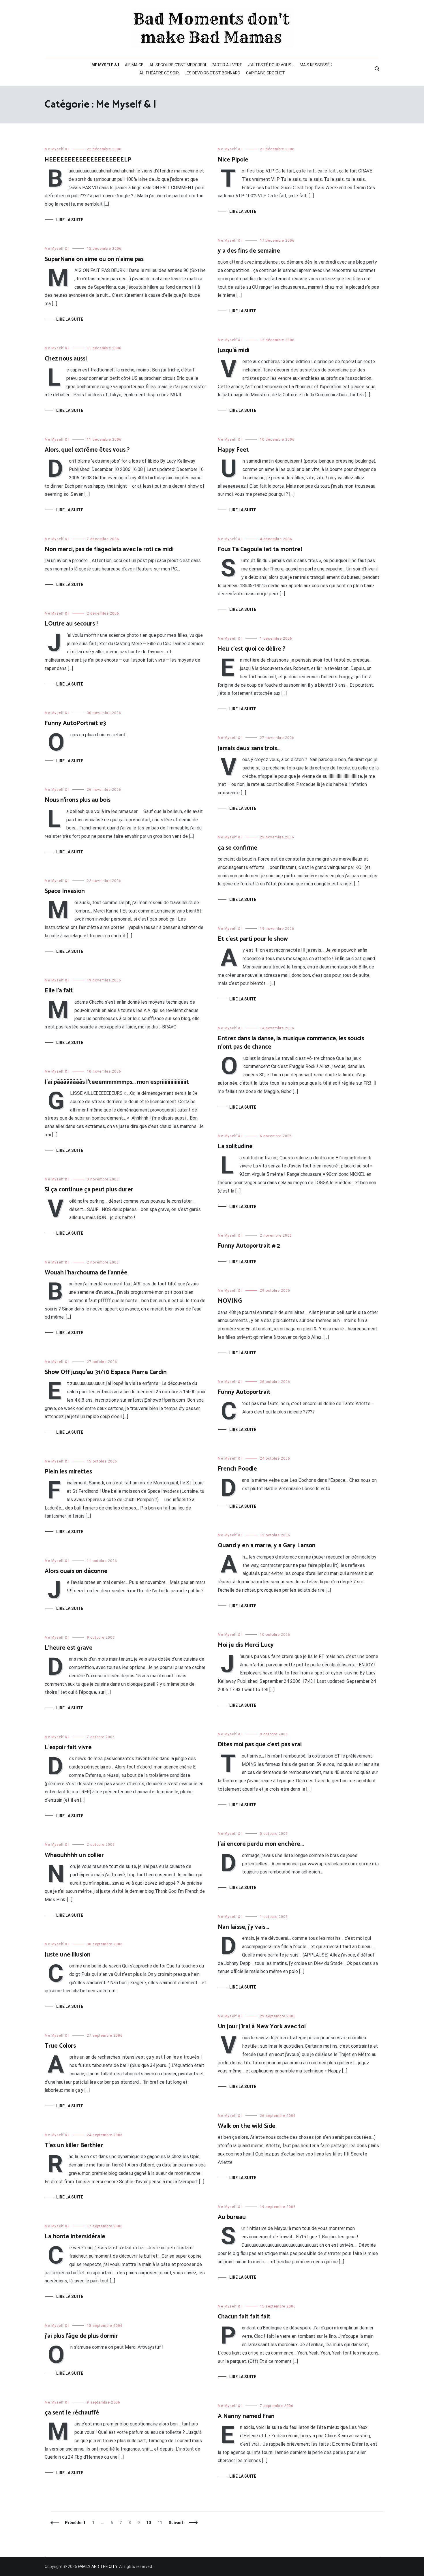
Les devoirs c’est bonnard (212, 73)
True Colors (60, 2046)
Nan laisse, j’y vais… (243, 1927)
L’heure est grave (69, 1648)
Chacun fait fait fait (244, 2317)
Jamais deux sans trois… (249, 748)
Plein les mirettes (68, 1472)
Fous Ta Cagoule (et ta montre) (260, 549)
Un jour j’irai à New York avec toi (262, 2027)
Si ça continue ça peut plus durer (89, 1190)
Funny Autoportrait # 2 (249, 1246)
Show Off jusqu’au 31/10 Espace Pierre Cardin (106, 1372)
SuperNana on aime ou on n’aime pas (94, 259)
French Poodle (237, 1469)
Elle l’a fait (59, 991)
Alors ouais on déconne (76, 1571)
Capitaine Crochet (266, 73)
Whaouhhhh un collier (74, 1855)
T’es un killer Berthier (74, 2145)
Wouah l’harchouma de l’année (86, 1273)
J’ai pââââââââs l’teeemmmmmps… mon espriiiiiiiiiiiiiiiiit (117, 1082)
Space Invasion (65, 891)
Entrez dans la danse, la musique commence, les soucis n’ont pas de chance (291, 1043)
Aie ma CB (134, 65)
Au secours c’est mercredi (178, 65)
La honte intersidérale (75, 2237)
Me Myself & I (105, 65)
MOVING (230, 1301)
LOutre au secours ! (71, 624)
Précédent (75, 2523)
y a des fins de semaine (249, 251)
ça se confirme (238, 848)
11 (161, 2523)
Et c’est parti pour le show (253, 939)
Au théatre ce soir (159, 73)
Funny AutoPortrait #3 (75, 723)
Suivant (176, 2523)
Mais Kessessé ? (316, 65)
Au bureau (232, 2217)
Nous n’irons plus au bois (78, 800)
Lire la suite (70, 220)
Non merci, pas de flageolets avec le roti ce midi (109, 549)
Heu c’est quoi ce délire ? (252, 649)
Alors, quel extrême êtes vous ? (87, 450)
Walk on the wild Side (247, 2126)
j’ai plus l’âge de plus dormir (81, 2336)
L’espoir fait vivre (68, 1747)
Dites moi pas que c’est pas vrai (260, 1745)
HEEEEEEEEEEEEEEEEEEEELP (88, 160)
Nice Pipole (233, 160)
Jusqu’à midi (234, 350)
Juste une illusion (68, 1955)
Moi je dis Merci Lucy (246, 1645)
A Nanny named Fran (246, 2416)
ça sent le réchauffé (72, 2413)
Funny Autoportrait (244, 1392)
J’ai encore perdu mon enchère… (261, 1844)
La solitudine (235, 1146)
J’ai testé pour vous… (271, 65)
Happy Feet (233, 450)
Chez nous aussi (66, 359)
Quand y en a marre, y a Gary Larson (267, 1546)
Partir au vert (227, 65)
